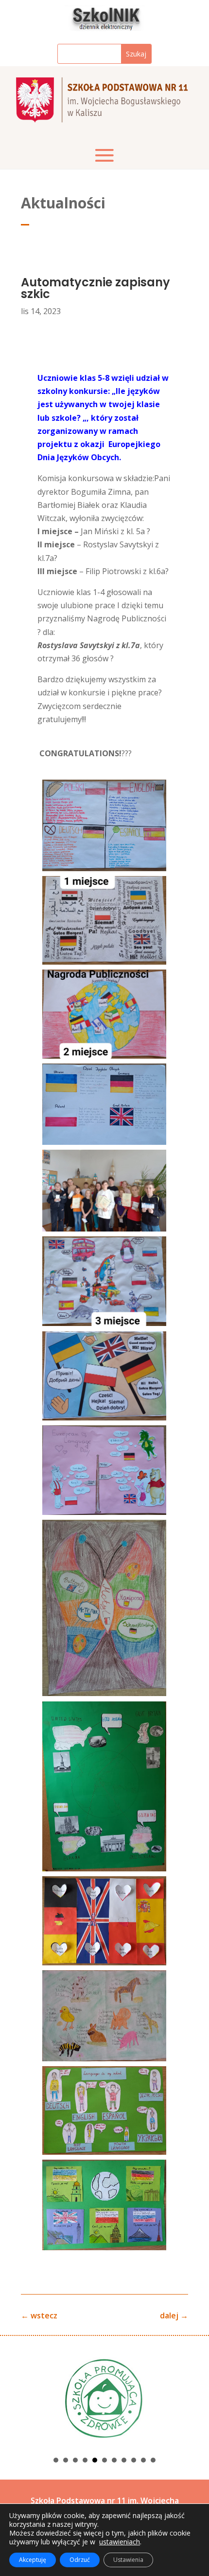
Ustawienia (128, 2560)
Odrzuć (80, 2560)
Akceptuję (33, 2560)
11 (153, 2460)
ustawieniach (120, 2542)
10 (143, 2460)
